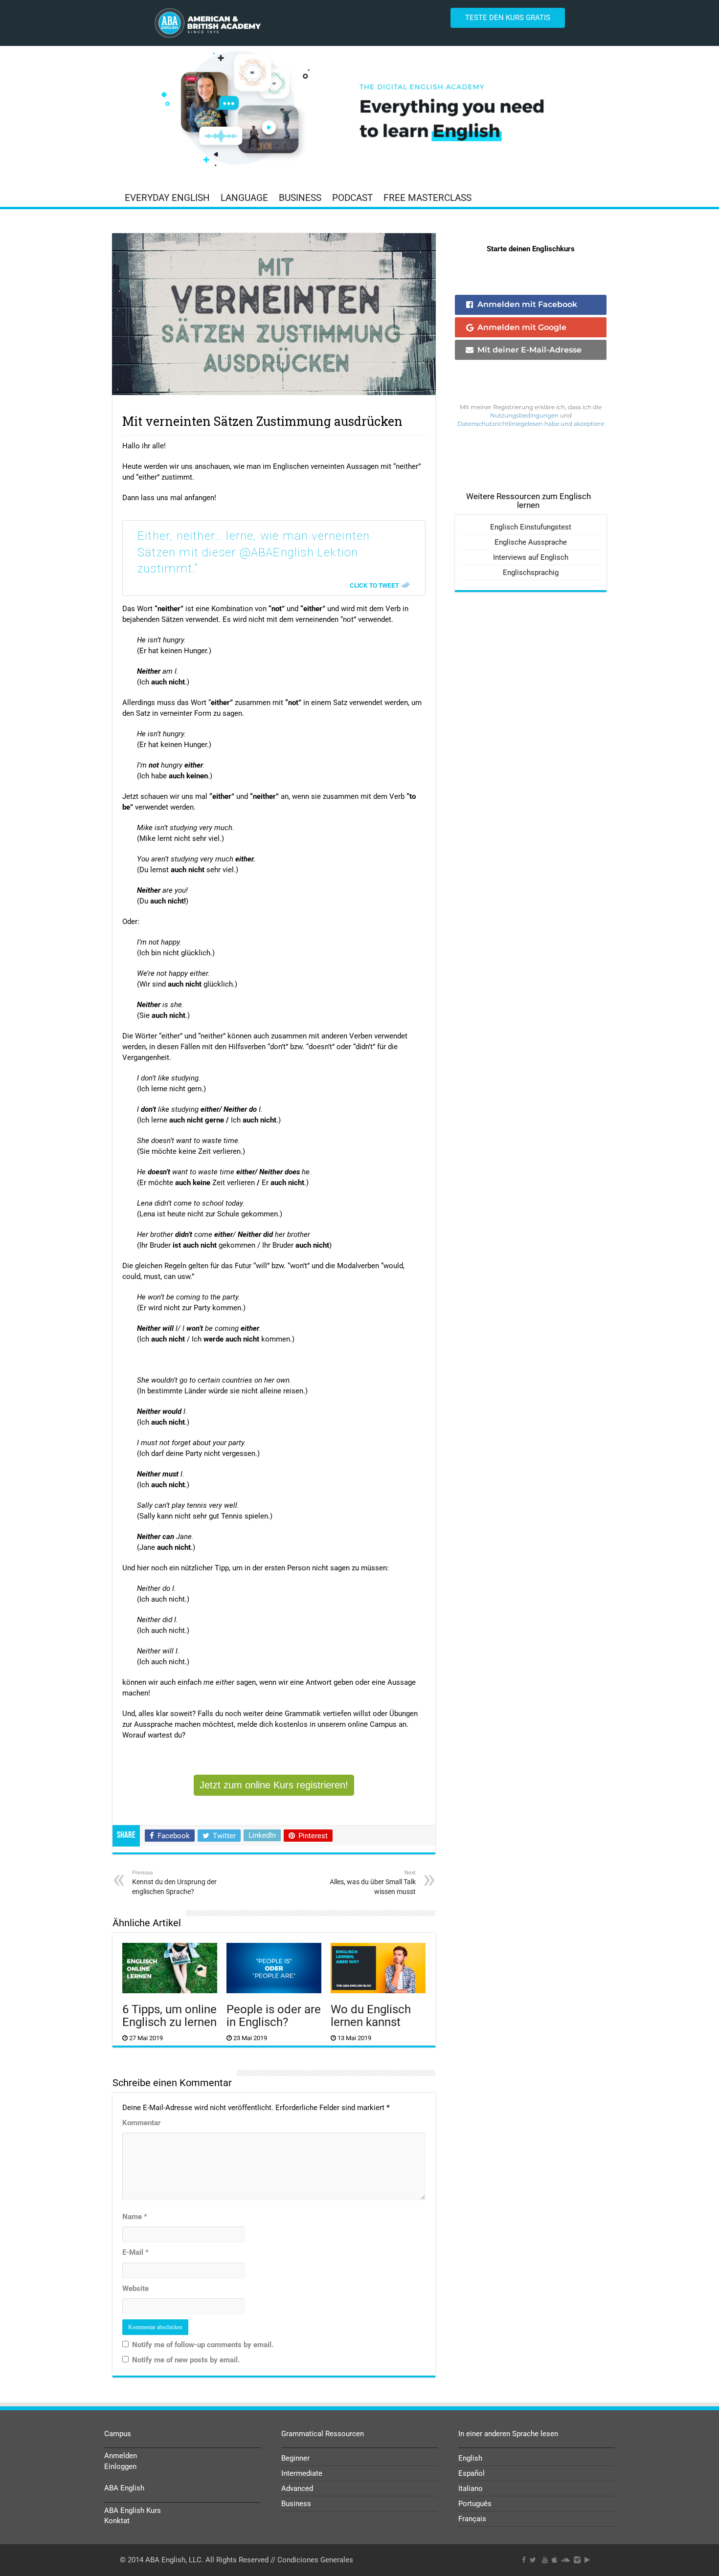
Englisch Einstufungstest (531, 527)
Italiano (471, 2488)
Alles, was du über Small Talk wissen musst (373, 1882)
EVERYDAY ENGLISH (167, 198)
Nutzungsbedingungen (524, 415)
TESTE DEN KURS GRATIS (508, 18)
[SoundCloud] (565, 2560)
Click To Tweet (374, 585)
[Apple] (554, 2560)
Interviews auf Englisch (531, 557)
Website (135, 2289)
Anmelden (121, 2456)
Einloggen (120, 2466)
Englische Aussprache (531, 542)
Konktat (117, 2521)
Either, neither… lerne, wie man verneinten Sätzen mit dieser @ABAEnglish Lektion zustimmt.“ (254, 552)
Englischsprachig (531, 572)
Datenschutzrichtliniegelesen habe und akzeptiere (531, 424)
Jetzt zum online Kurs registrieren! (274, 1785)
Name (135, 2217)
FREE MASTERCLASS (427, 198)
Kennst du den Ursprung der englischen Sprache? (174, 1882)
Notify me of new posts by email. (186, 2360)
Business (296, 2504)
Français (472, 2519)
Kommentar (142, 2123)
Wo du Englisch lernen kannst (371, 2016)
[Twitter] (533, 2560)
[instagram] (577, 2560)
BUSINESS (300, 198)
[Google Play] (587, 2560)
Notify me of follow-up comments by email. (203, 2345)
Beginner (295, 2458)
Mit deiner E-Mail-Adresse (529, 350)
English (470, 2458)
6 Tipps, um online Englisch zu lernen (169, 2016)
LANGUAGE (244, 198)
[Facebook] (524, 2560)
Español (472, 2473)
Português (475, 2504)
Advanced (297, 2488)
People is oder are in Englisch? (274, 2016)
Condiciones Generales (315, 2560)
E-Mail (135, 2252)
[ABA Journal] (359, 110)
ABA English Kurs (133, 2510)
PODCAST (352, 198)
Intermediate (302, 2473)
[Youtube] (545, 2560)
